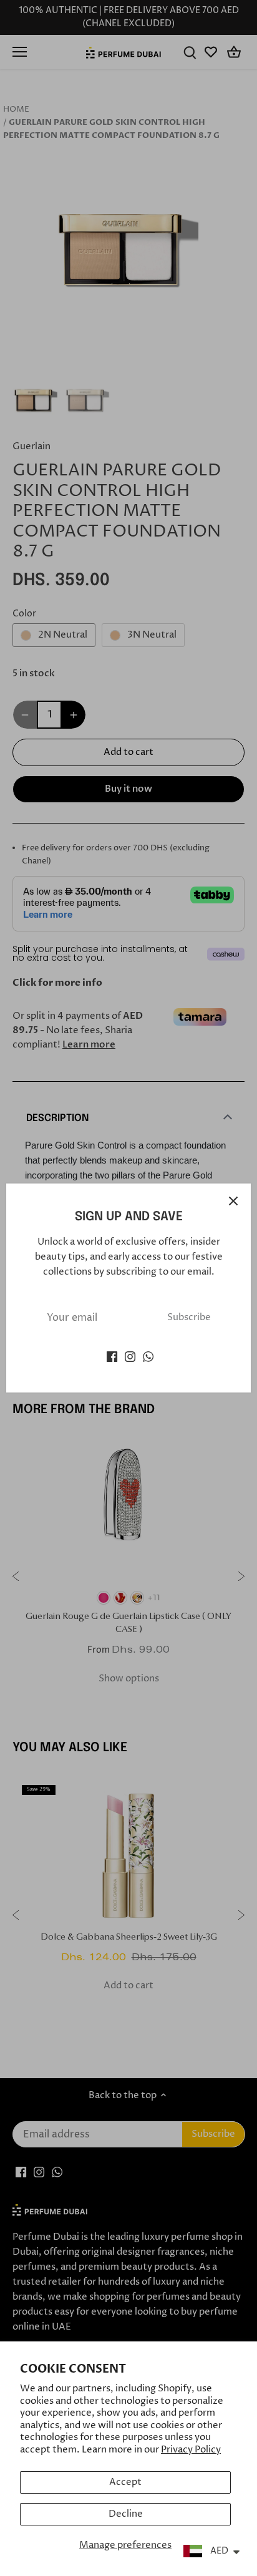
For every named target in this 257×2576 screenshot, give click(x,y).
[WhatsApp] (148, 1356)
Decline (126, 2514)
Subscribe (189, 1317)
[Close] (233, 1201)
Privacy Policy (191, 2450)
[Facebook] (112, 1356)
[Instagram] (130, 1356)
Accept (125, 2482)
